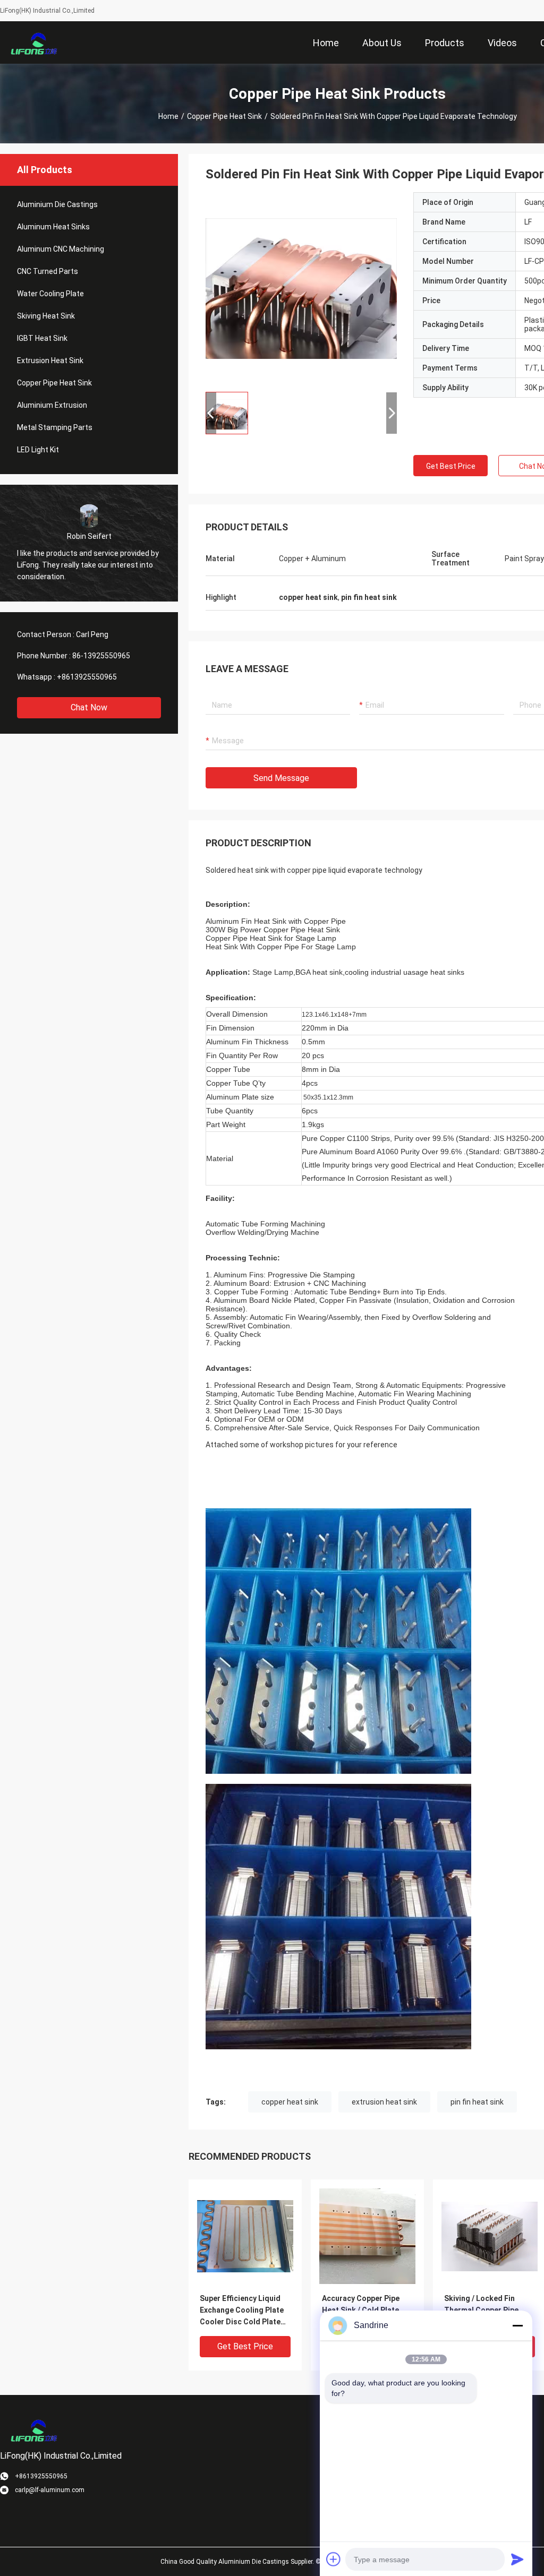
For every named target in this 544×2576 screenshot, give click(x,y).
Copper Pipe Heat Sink (224, 116)
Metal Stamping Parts (55, 427)
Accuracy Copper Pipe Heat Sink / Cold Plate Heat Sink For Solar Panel (367, 2310)
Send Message (281, 778)
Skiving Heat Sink (46, 316)
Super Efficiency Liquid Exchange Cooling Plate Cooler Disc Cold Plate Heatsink (242, 2311)
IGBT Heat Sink (42, 338)
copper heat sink (290, 2102)
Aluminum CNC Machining (61, 249)
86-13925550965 (101, 656)
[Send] (517, 2559)
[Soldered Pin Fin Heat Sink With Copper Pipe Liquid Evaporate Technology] (301, 288)
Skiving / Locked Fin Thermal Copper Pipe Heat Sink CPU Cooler (483, 2310)
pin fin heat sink (477, 2102)
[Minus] (517, 2325)
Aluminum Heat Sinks (53, 227)
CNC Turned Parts (48, 271)
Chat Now (89, 707)
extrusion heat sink (384, 2102)
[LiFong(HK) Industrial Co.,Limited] (35, 42)
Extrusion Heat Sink (50, 360)
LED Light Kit (38, 450)
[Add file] (334, 2559)
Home (168, 116)
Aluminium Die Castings (57, 204)
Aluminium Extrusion (52, 405)
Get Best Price (451, 466)
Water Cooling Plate (50, 294)
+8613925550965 (87, 677)
